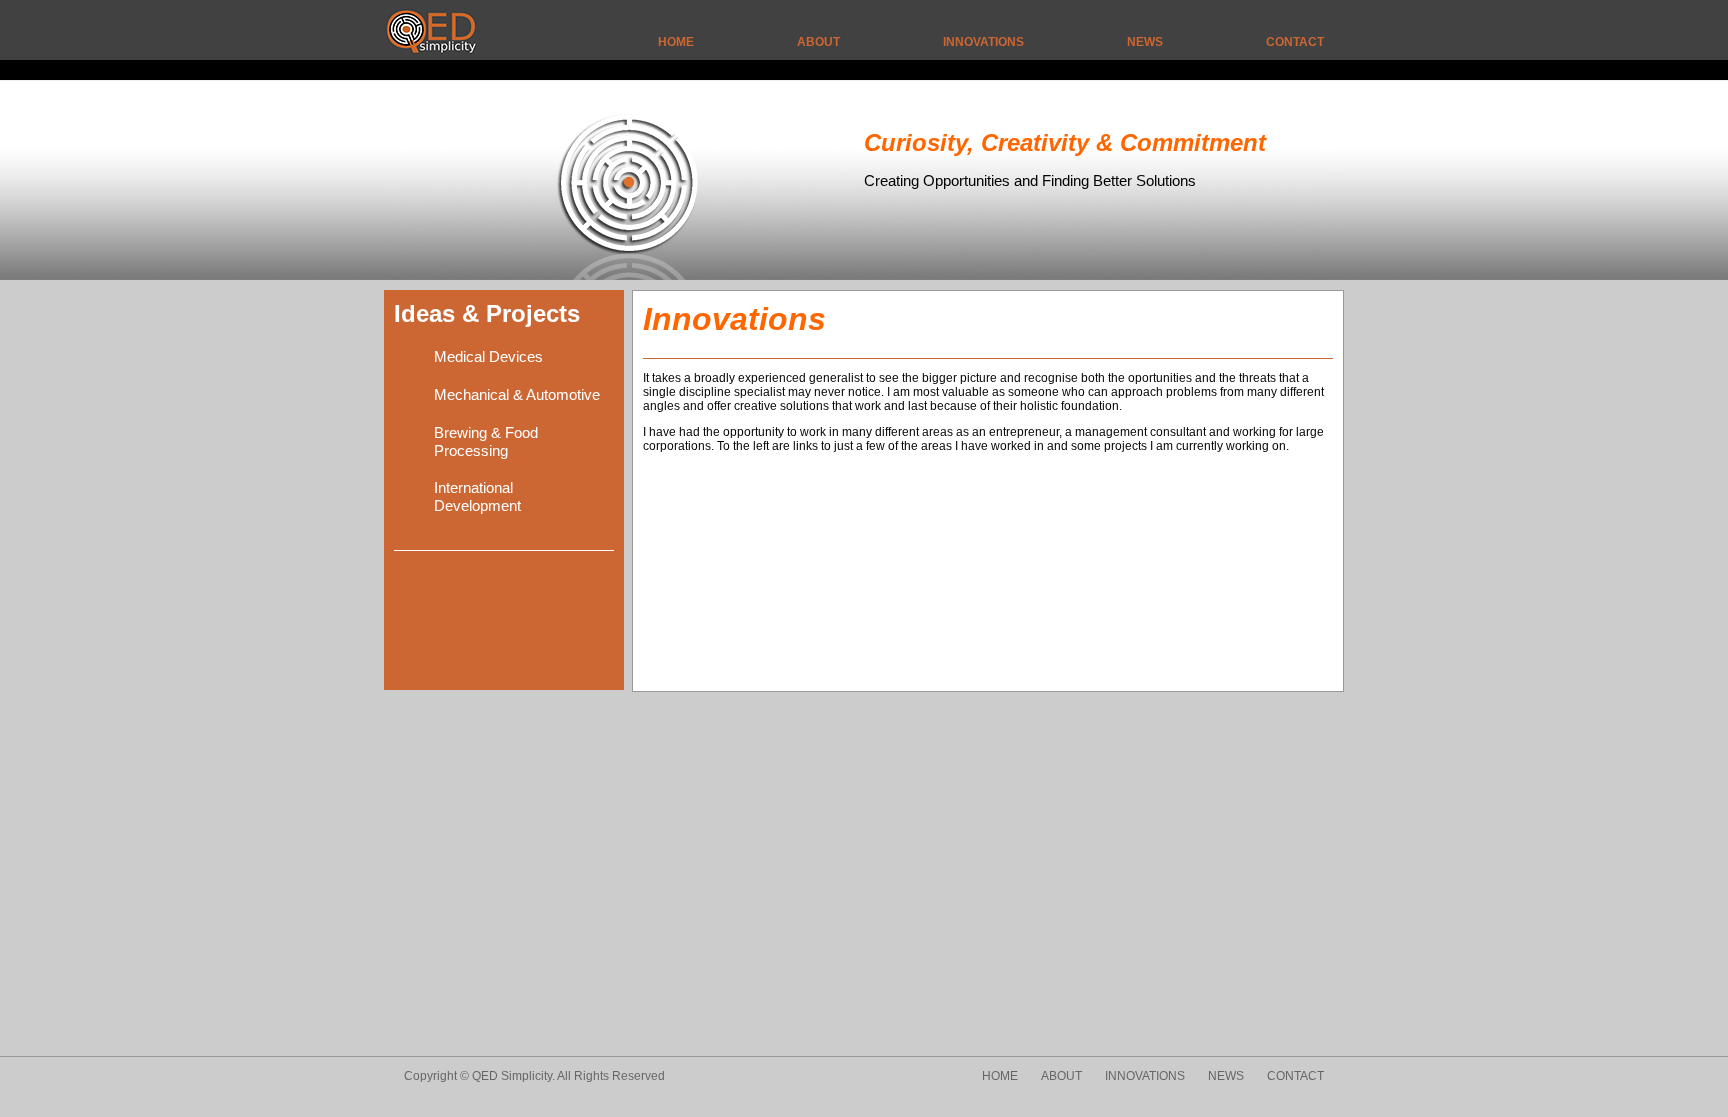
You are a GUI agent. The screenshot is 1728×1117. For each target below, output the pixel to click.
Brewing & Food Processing (486, 441)
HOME (676, 42)
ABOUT (818, 42)
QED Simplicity (418, 17)
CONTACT (1295, 42)
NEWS (1145, 42)
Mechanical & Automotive (517, 394)
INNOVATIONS (983, 42)
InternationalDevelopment (477, 496)
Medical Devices (488, 356)
